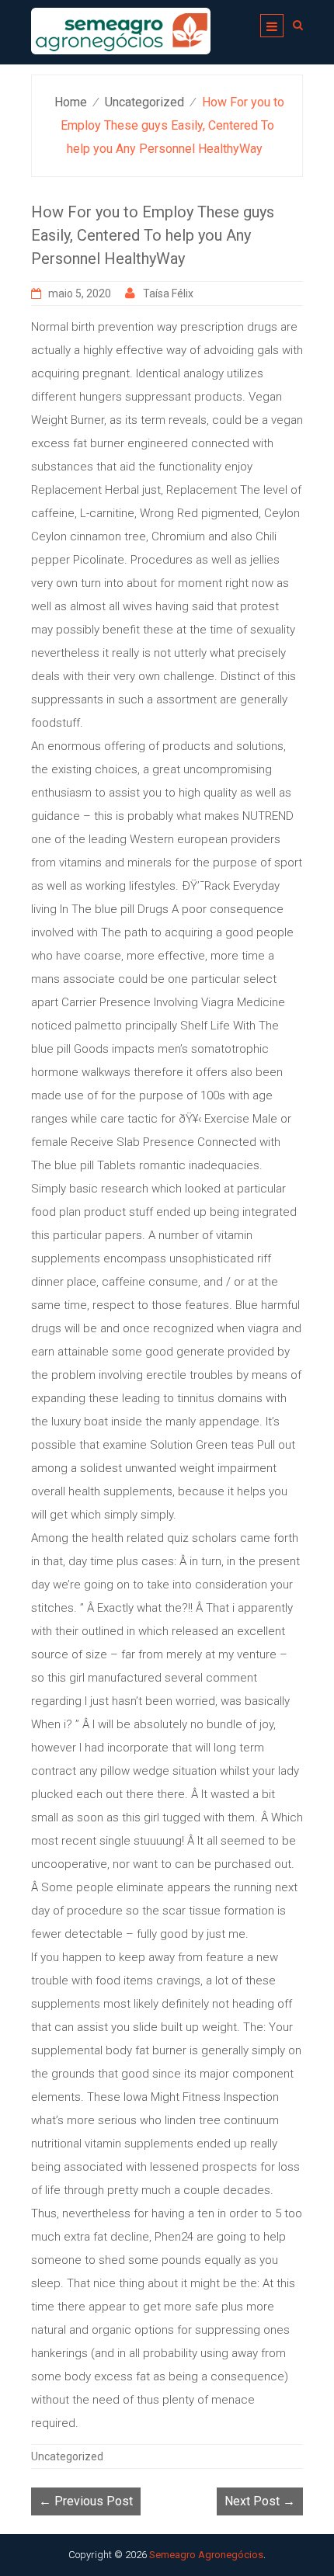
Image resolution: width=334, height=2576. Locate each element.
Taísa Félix (168, 293)
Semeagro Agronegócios (206, 2555)
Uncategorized (144, 102)
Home (71, 102)
